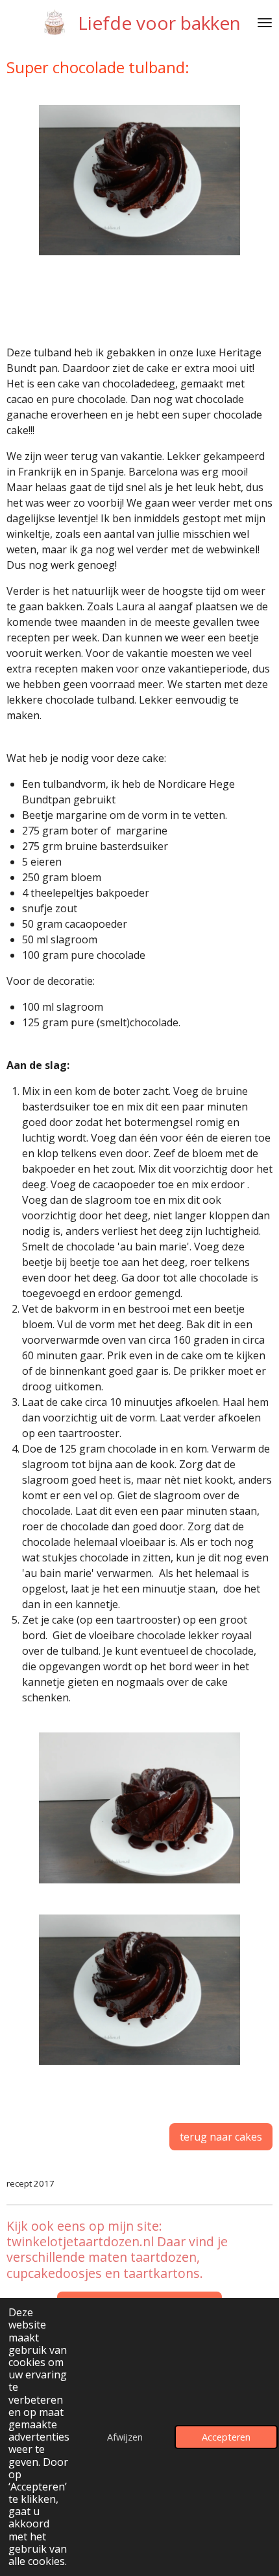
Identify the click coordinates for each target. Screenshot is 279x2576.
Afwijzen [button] (125, 2437)
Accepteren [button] (226, 2437)
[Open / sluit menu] (265, 23)
